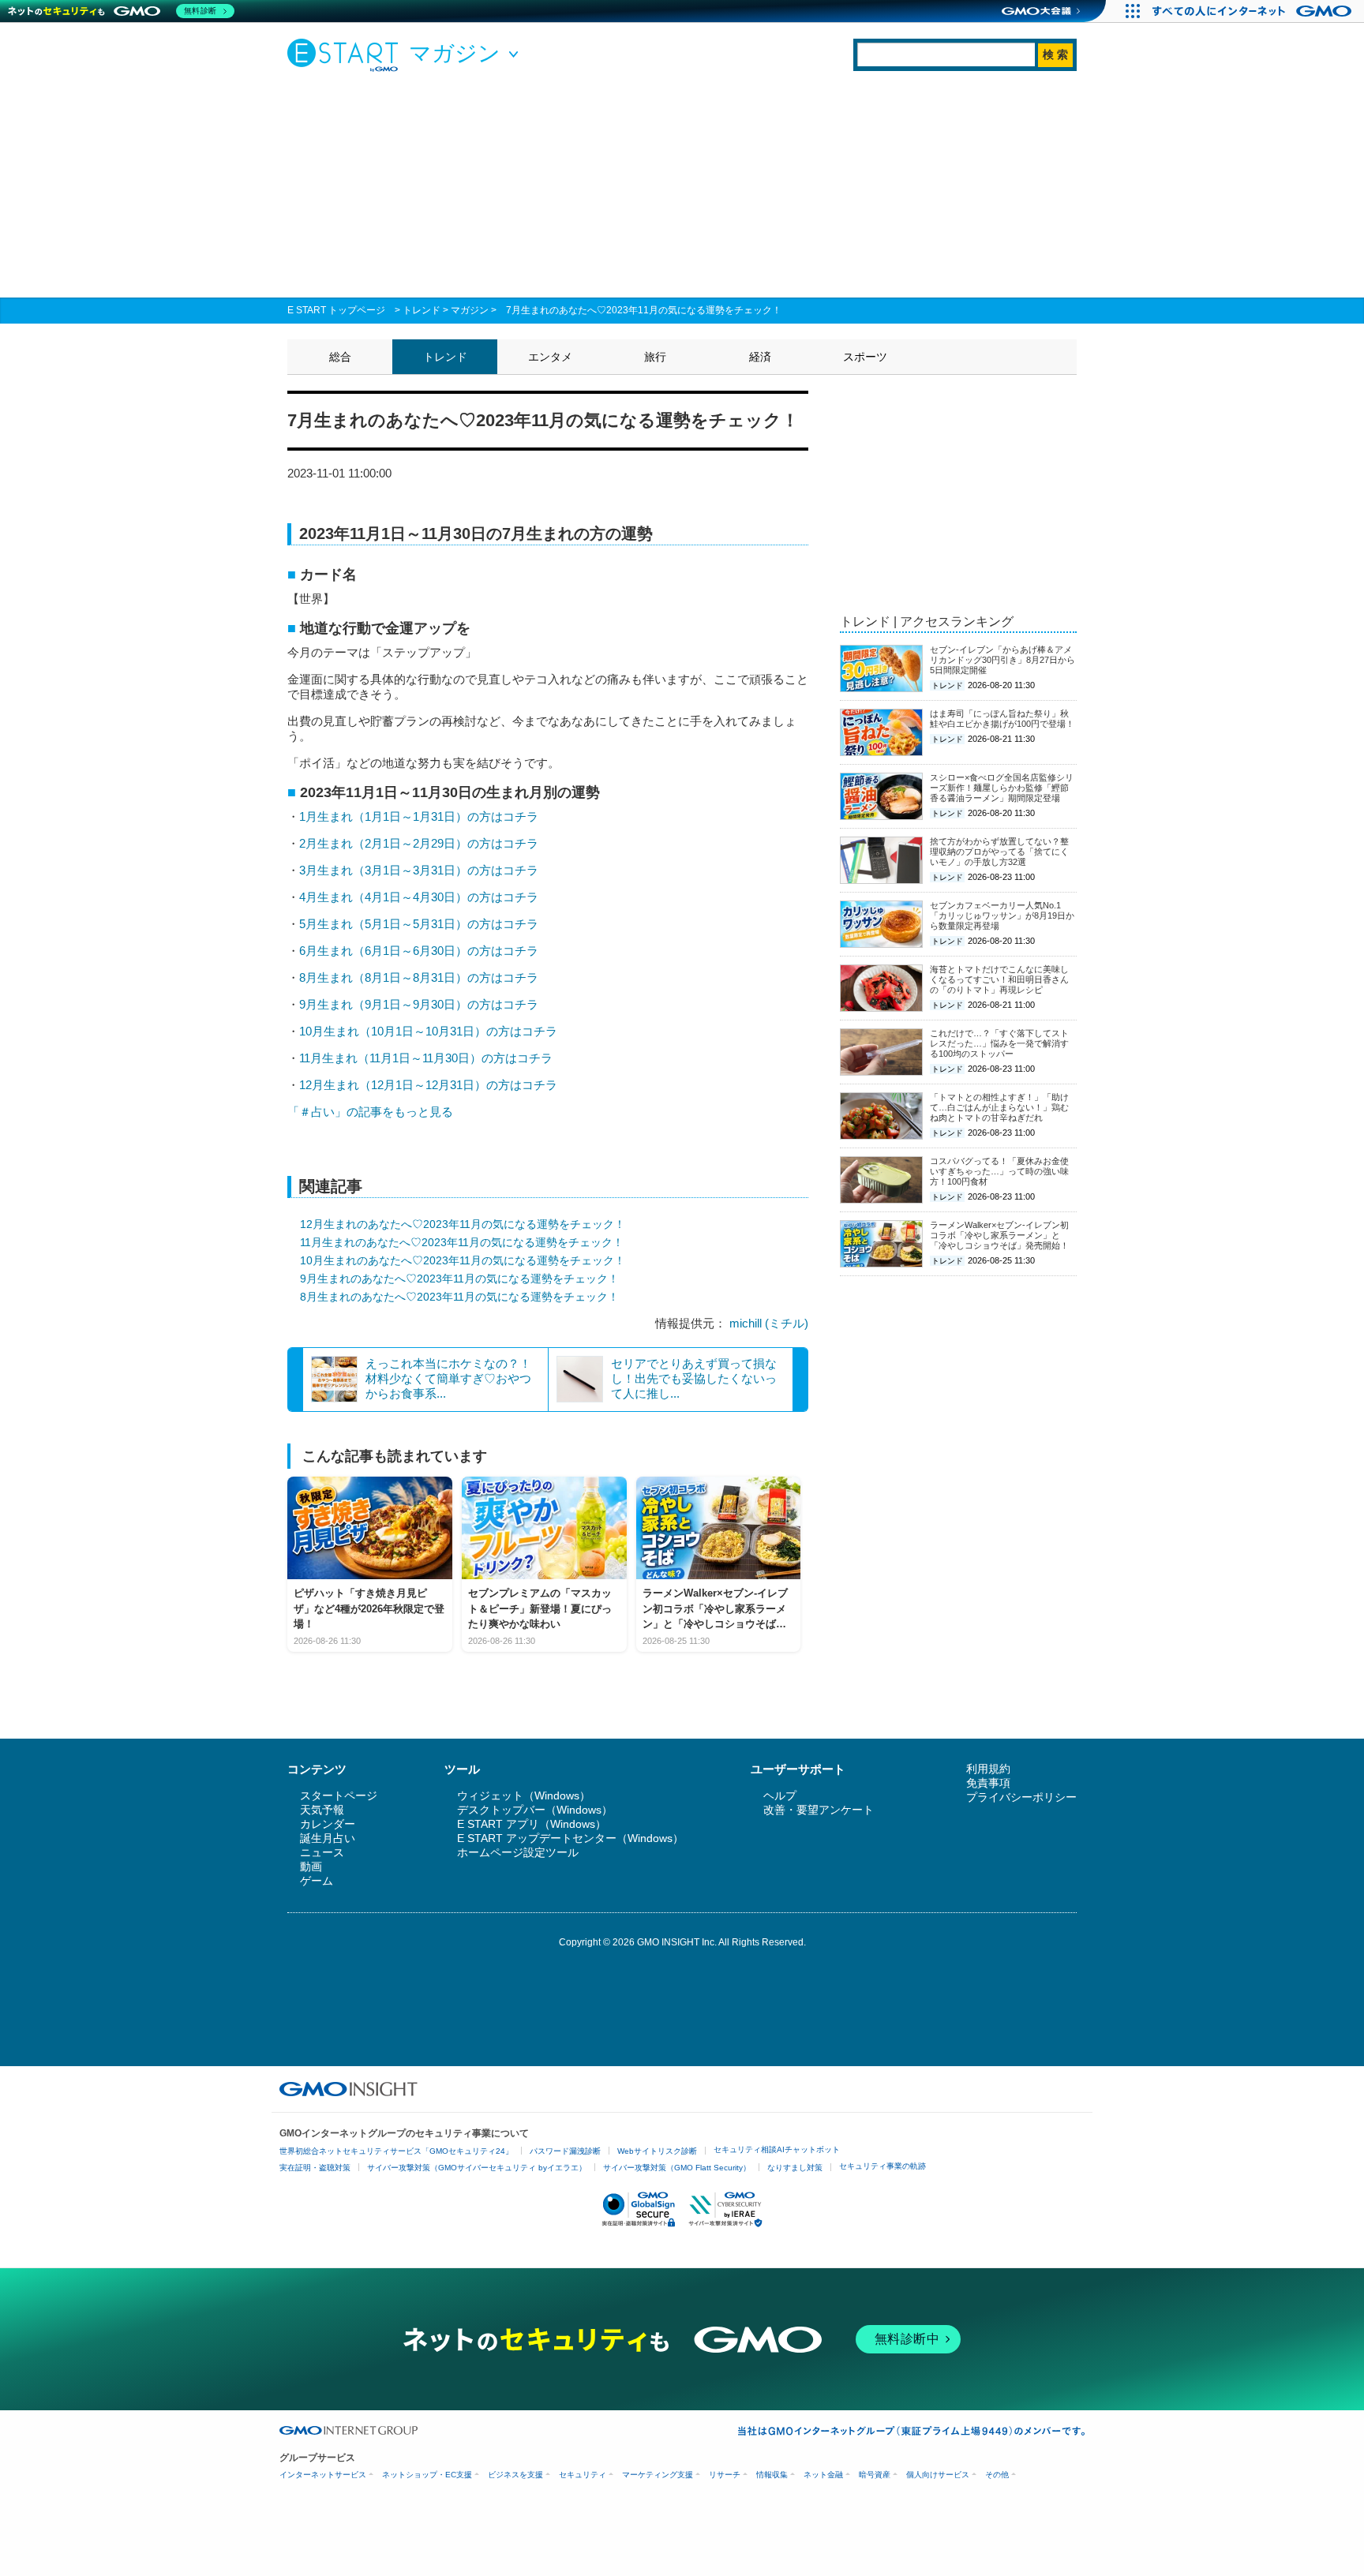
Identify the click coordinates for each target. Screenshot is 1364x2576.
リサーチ (725, 2475)
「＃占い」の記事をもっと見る (370, 1112)
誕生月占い (328, 1838)
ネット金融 (823, 2475)
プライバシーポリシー (1021, 1797)
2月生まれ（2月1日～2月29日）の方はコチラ (419, 843)
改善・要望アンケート (819, 1810)
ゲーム (317, 1881)
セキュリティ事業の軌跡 (882, 2166)
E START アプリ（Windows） (532, 1824)
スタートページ (339, 1795)
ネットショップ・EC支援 (427, 2475)
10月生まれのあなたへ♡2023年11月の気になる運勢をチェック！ (463, 1260)
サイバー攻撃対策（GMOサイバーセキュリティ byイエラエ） (477, 2168)
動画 (311, 1866)
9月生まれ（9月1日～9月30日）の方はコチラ (419, 1004)
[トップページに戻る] (347, 54)
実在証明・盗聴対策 (315, 2168)
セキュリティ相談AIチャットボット (777, 2149)
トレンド (422, 310)
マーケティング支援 (658, 2475)
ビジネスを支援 (515, 2475)
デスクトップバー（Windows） (535, 1810)
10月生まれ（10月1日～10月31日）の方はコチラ (428, 1031)
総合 (340, 357)
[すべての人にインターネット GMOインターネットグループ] (1254, 11)
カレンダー (328, 1824)
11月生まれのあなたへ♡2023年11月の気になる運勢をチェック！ (462, 1242)
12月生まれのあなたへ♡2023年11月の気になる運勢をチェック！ (463, 1224)
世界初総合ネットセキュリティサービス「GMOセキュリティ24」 (396, 2151)
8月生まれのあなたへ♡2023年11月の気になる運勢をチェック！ (459, 1297)
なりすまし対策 (795, 2168)
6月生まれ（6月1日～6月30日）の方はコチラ (419, 951)
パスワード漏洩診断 (565, 2151)
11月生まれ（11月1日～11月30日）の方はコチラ (426, 1058)
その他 (997, 2475)
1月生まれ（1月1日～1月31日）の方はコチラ (419, 816)
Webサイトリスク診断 (657, 2151)
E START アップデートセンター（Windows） (570, 1838)
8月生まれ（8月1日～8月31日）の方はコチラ (419, 977)
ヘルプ (780, 1795)
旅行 (655, 357)
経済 (760, 357)
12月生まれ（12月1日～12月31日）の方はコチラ (428, 1085)
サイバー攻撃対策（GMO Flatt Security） (677, 2168)
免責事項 (988, 1783)
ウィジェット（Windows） (524, 1795)
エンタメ (550, 357)
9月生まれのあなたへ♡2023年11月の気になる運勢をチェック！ (459, 1279)
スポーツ (865, 357)
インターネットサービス (323, 2475)
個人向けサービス (938, 2475)
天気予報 (322, 1810)
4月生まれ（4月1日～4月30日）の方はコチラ (419, 897)
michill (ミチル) (769, 1323)
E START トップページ (336, 310)
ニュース (322, 1852)
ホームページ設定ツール (518, 1852)
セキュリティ (583, 2475)
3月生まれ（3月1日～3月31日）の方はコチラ (419, 870)
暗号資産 (875, 2475)
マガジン (470, 310)
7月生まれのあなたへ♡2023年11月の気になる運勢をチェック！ (644, 310)
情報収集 (772, 2475)
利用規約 (988, 1769)
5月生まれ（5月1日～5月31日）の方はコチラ (419, 924)
